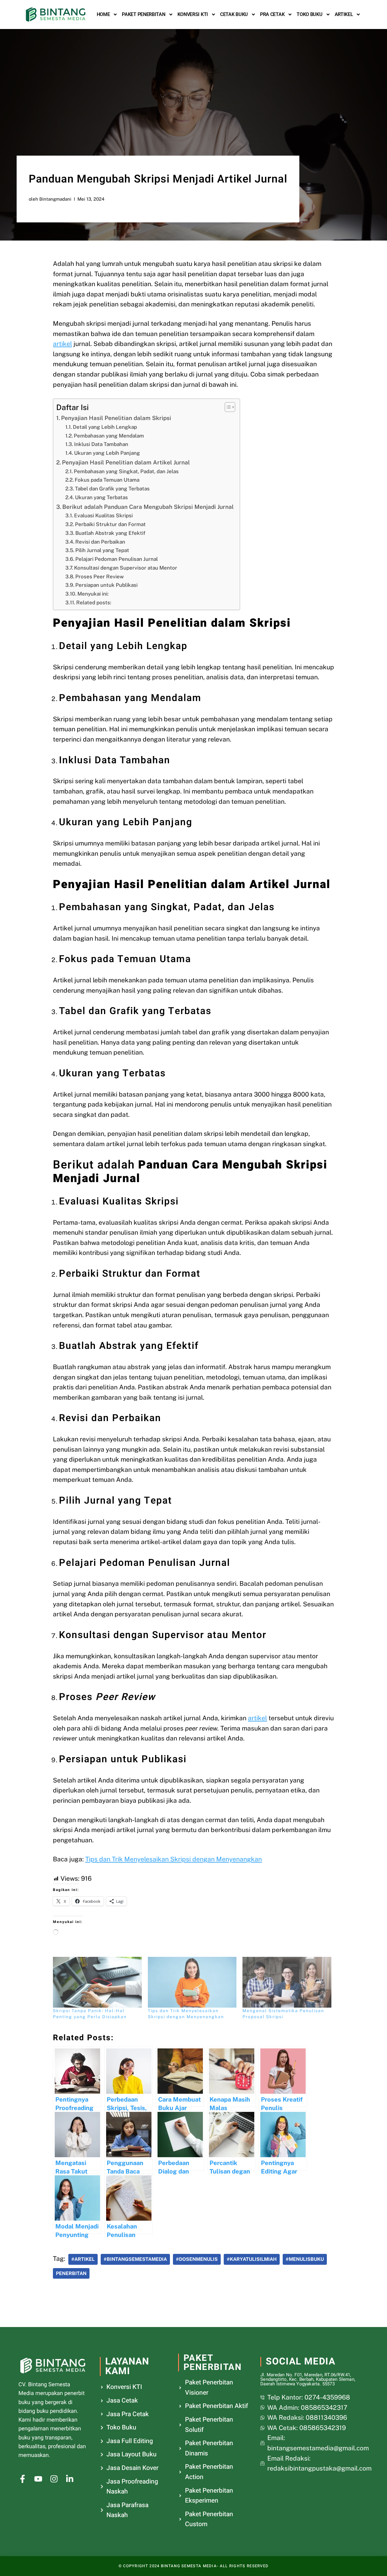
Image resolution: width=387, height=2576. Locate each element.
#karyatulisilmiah (252, 2259)
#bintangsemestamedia (135, 2259)
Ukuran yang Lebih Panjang (107, 453)
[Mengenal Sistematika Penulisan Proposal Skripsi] (287, 1982)
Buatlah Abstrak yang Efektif (110, 533)
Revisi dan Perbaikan (100, 542)
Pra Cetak (272, 14)
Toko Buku (309, 14)
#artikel (83, 2259)
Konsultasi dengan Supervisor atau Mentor (126, 568)
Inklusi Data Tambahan (101, 444)
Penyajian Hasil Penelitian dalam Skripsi (116, 418)
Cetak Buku (234, 14)
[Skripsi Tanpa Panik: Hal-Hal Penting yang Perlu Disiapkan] (97, 1982)
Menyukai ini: (93, 594)
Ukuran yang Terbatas (101, 497)
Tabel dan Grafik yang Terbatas (112, 489)
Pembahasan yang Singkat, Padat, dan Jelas (126, 471)
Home (103, 14)
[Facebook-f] (23, 2479)
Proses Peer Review (99, 577)
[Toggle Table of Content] (227, 407)
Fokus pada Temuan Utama (107, 480)
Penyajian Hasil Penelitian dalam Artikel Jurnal (126, 462)
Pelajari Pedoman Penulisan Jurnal (117, 559)
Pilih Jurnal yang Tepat (102, 550)
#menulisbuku (305, 2259)
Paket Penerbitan (143, 14)
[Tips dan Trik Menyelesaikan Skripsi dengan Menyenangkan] (192, 1982)
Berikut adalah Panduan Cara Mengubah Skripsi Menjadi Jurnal (148, 507)
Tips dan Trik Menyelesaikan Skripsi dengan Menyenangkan (174, 1859)
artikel (62, 344)
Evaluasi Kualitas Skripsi (103, 516)
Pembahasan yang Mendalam (109, 436)
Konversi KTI (193, 14)
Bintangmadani (55, 199)
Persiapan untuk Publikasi (106, 585)
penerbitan (71, 2273)
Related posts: (94, 603)
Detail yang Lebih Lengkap (105, 427)
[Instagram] (54, 2479)
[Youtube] (38, 2479)
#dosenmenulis (197, 2259)
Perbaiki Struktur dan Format (110, 524)
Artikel (344, 14)
